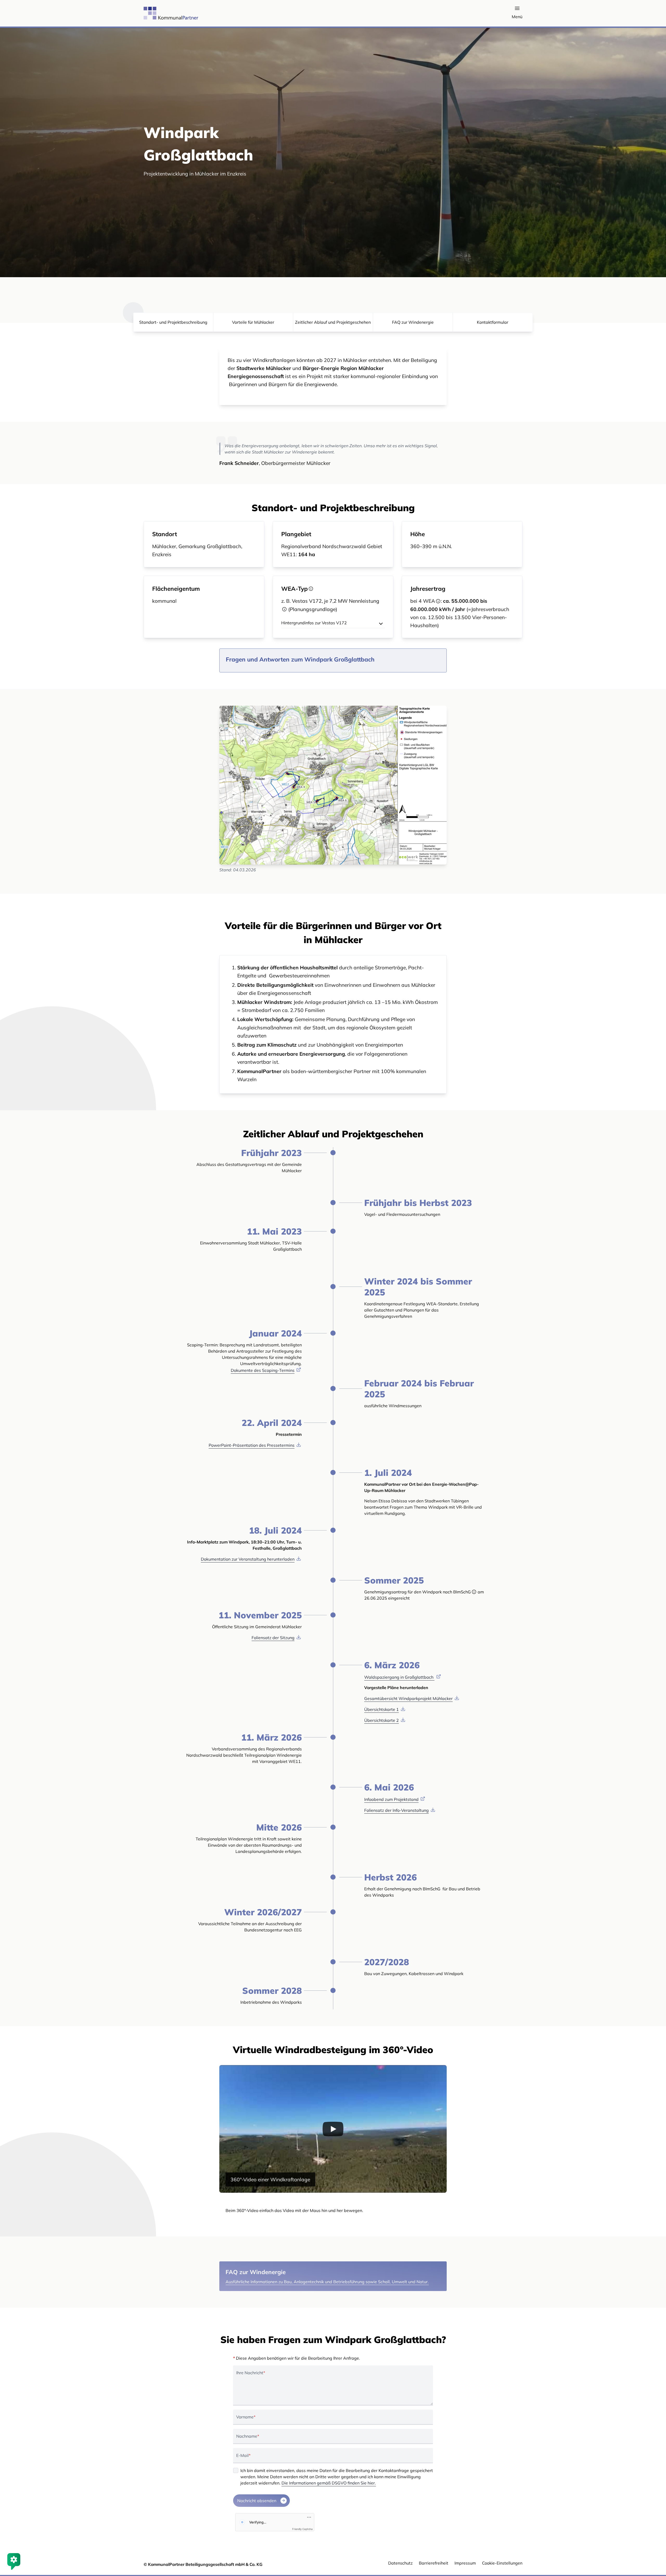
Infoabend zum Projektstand (391, 1799)
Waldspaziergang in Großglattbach (399, 1677)
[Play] (333, 2129)
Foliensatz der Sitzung (273, 1638)
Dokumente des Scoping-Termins (263, 1370)
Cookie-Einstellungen (502, 2563)
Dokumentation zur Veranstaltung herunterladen (248, 1559)
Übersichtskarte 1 (382, 1709)
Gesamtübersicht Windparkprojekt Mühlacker (408, 1698)
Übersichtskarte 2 (382, 1720)
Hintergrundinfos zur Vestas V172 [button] (314, 623)
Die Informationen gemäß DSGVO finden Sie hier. (329, 2483)
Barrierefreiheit (434, 2563)
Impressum (465, 2563)
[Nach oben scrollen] (655, 2544)
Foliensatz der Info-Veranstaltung (396, 1810)
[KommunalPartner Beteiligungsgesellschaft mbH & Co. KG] (159, 13)
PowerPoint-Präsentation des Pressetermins (252, 1445)
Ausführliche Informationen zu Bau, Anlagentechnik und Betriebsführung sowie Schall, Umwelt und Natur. (327, 2282)
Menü (517, 17)
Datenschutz (400, 2563)
